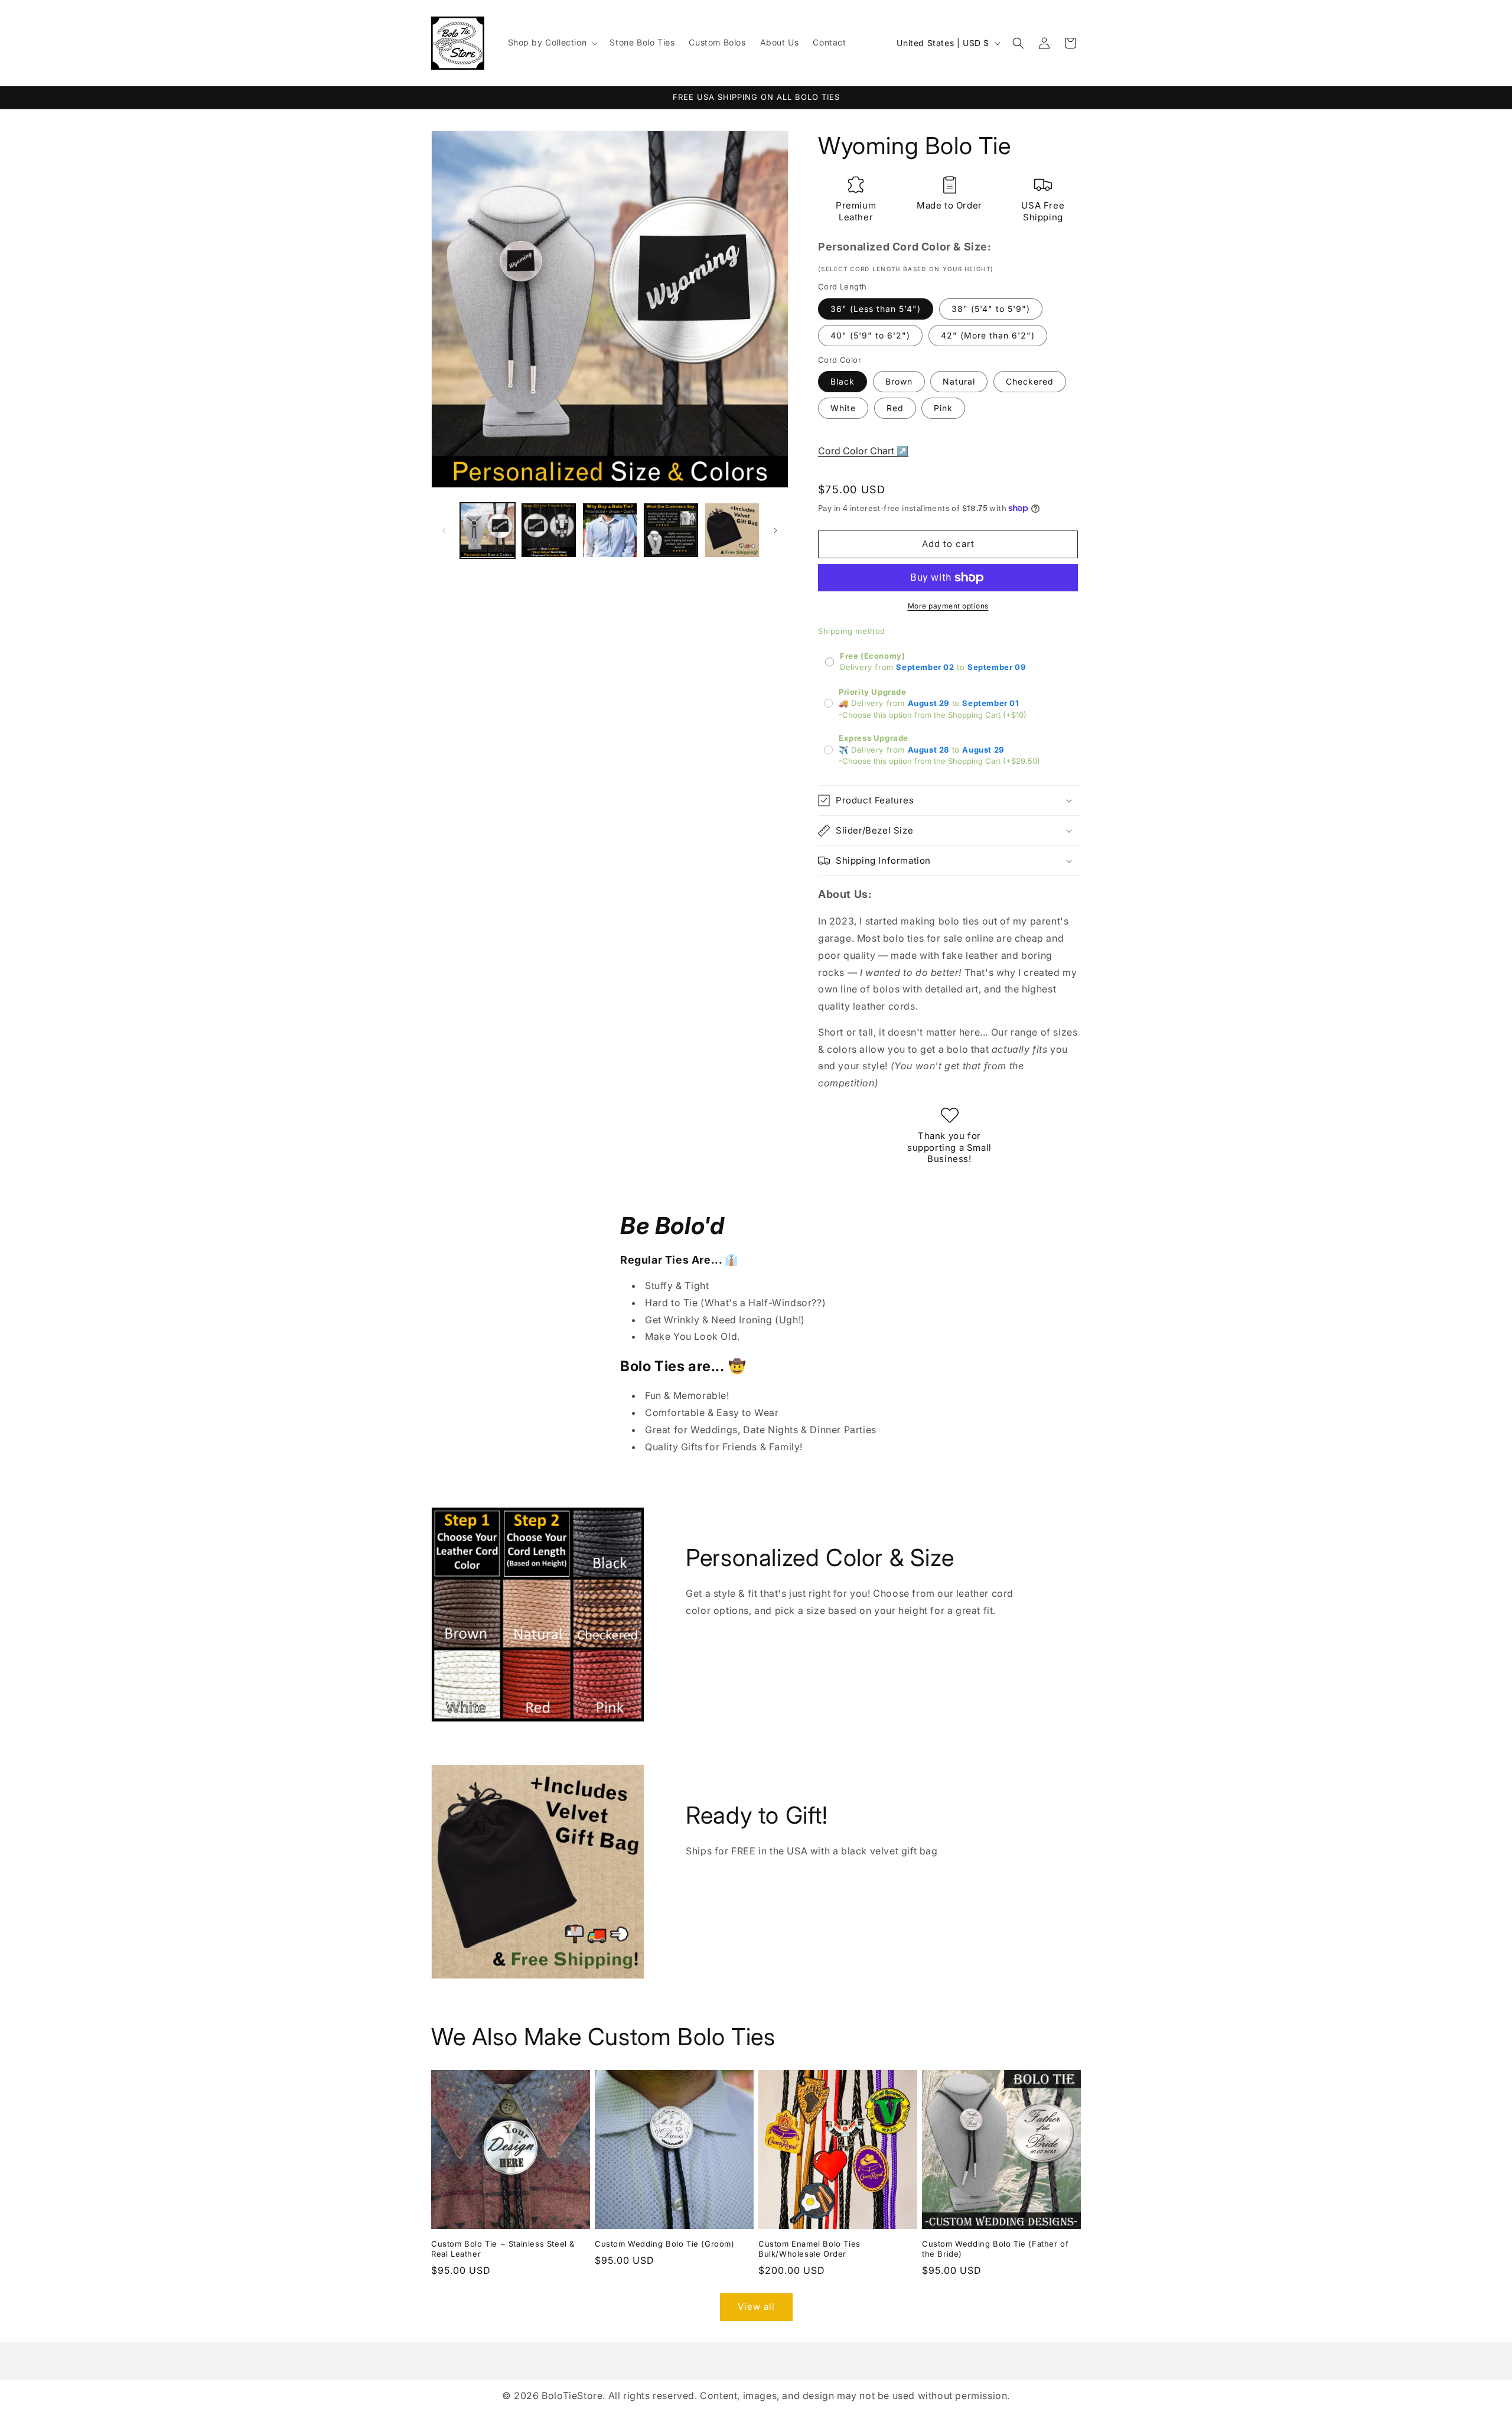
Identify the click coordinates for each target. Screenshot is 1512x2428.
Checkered (1030, 381)
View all (756, 2307)
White (843, 408)
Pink (943, 408)
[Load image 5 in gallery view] (732, 530)
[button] (552, 43)
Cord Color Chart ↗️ (863, 451)
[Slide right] (775, 530)
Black (843, 381)
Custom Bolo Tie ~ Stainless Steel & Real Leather (503, 2249)
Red (895, 408)
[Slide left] (444, 530)
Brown (899, 381)
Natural (959, 381)
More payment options (948, 606)
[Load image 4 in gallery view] (671, 530)
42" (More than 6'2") (988, 335)
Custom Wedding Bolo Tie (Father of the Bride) (995, 2249)
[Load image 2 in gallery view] (548, 530)
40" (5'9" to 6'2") (870, 335)
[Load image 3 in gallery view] (610, 530)
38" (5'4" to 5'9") (991, 309)
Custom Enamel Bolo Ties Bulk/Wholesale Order (809, 2249)
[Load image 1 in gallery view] (488, 530)
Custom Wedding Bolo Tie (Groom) (665, 2244)
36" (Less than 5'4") (876, 309)
